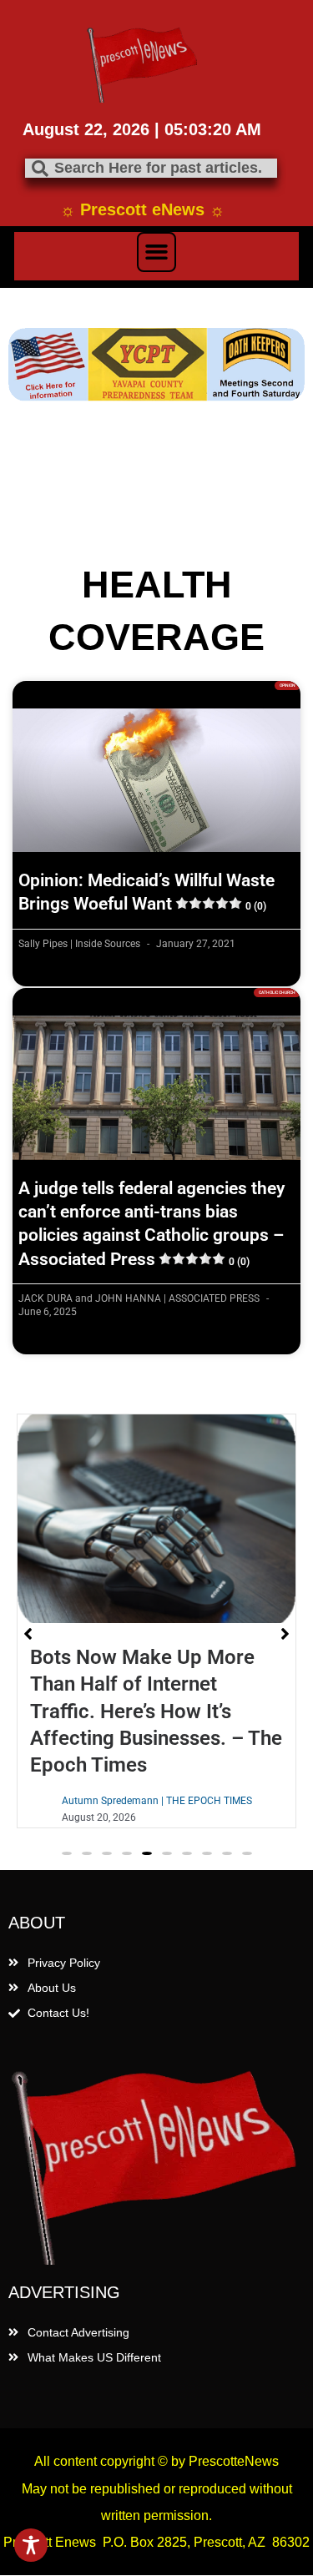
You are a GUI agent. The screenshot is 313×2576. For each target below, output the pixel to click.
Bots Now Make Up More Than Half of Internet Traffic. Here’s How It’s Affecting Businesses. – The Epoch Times (156, 1711)
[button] (157, 252)
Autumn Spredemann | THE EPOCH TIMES (157, 1801)
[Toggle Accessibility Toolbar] (31, 2545)
